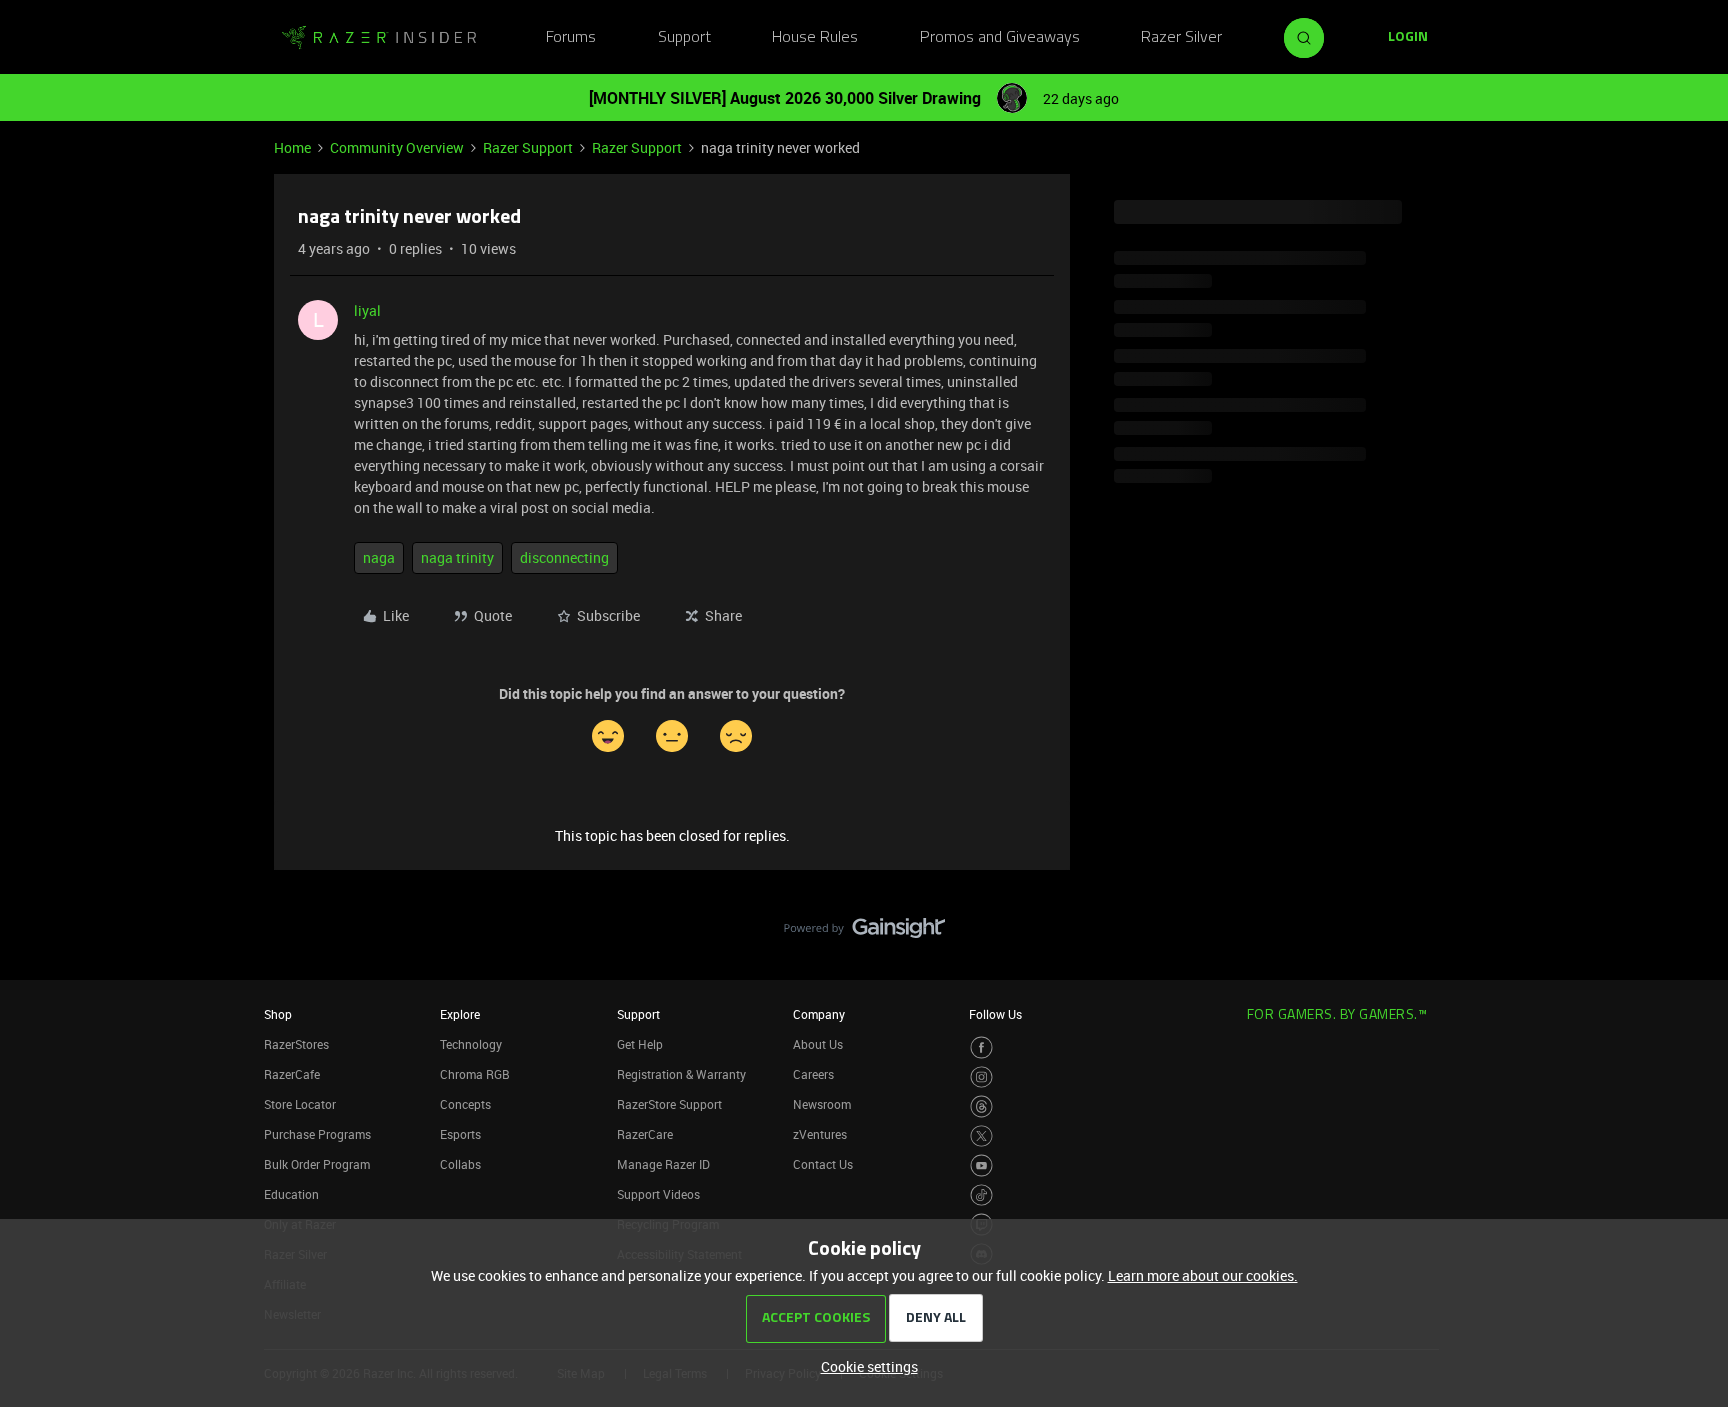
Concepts (465, 1104)
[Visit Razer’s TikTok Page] (981, 1195)
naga (379, 557)
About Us (818, 1044)
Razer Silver (1181, 38)
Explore (460, 1014)
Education (291, 1194)
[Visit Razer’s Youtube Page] (981, 1165)
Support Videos (658, 1194)
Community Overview (397, 147)
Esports (460, 1134)
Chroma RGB (475, 1074)
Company (819, 1014)
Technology (471, 1044)
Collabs (460, 1164)
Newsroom (822, 1104)
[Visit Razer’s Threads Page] (981, 1106)
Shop (278, 1014)
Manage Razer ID (663, 1164)
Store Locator (300, 1104)
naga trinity (457, 557)
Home (292, 147)
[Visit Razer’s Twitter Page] (981, 1136)
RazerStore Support (669, 1104)
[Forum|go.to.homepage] (379, 38)
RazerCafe (292, 1074)
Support (684, 38)
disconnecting (564, 557)
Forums (571, 38)
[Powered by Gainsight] (864, 933)
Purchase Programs (317, 1134)
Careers (813, 1074)
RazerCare (645, 1134)
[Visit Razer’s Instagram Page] (981, 1077)
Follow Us (995, 1014)
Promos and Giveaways (1000, 38)
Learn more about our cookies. (1203, 1275)
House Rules (815, 38)
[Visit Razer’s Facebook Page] (981, 1047)
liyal (367, 310)
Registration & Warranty (681, 1074)
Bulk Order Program (317, 1164)
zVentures (820, 1134)
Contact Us (823, 1164)
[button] (1408, 38)
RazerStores (296, 1044)
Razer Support (528, 147)
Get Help (640, 1044)
